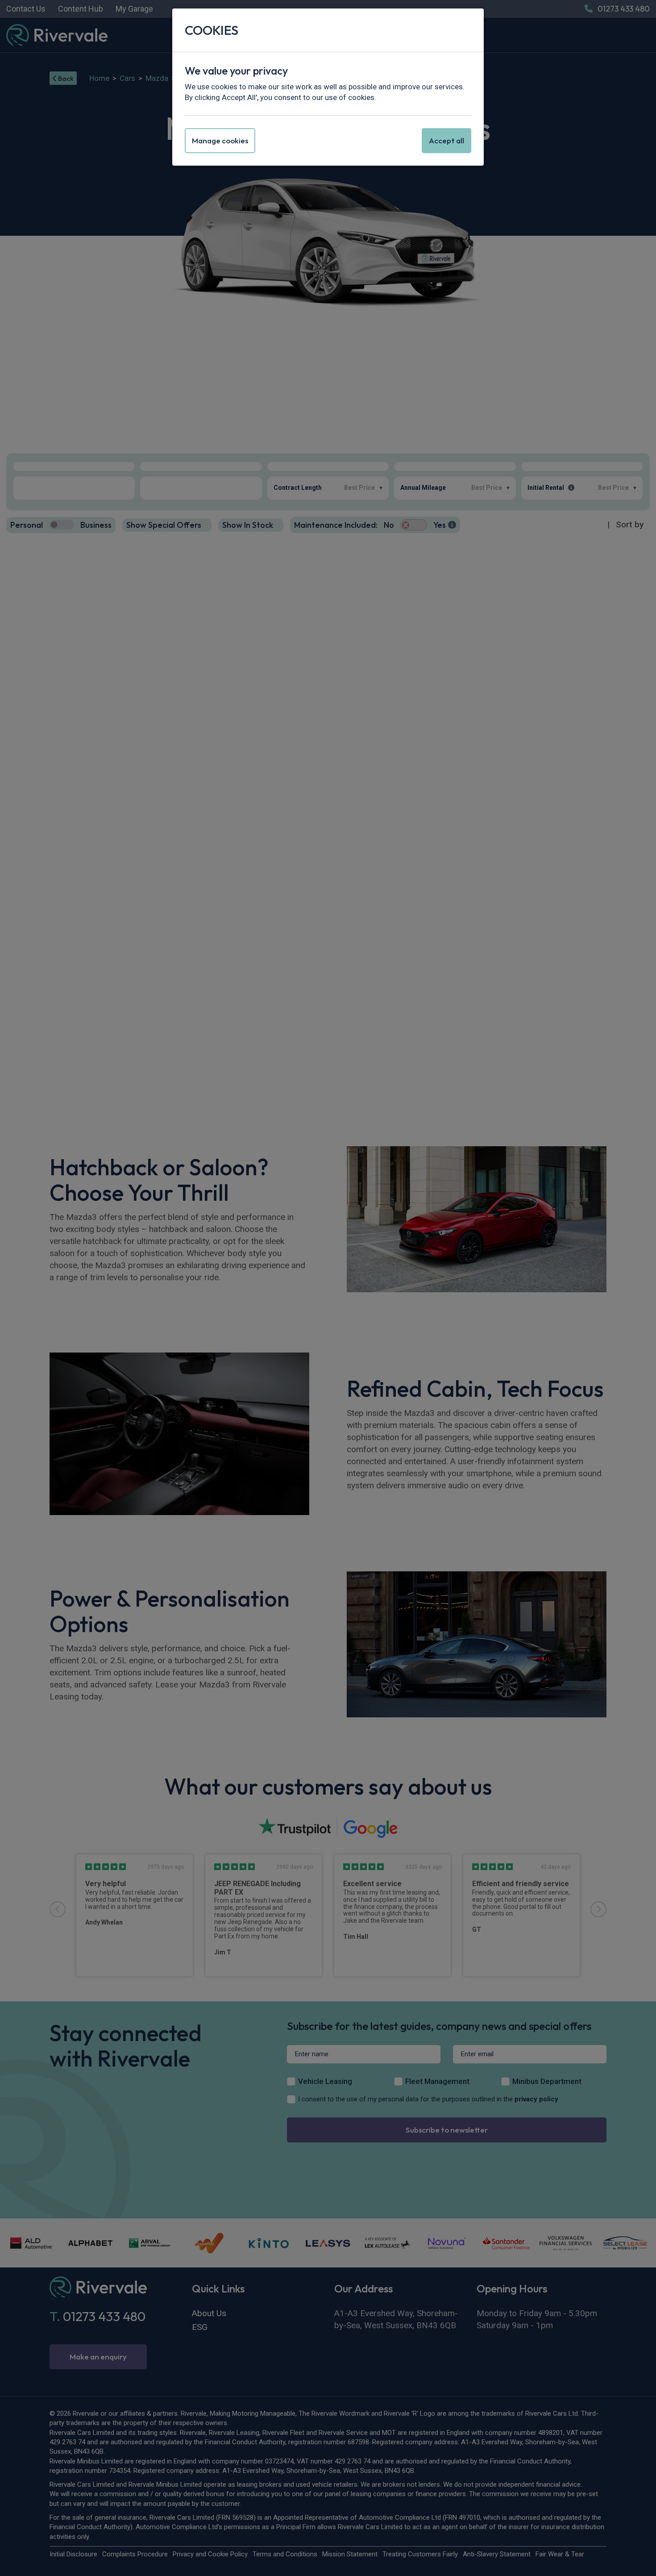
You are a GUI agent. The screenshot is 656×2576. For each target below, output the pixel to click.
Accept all (446, 140)
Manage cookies (220, 140)
